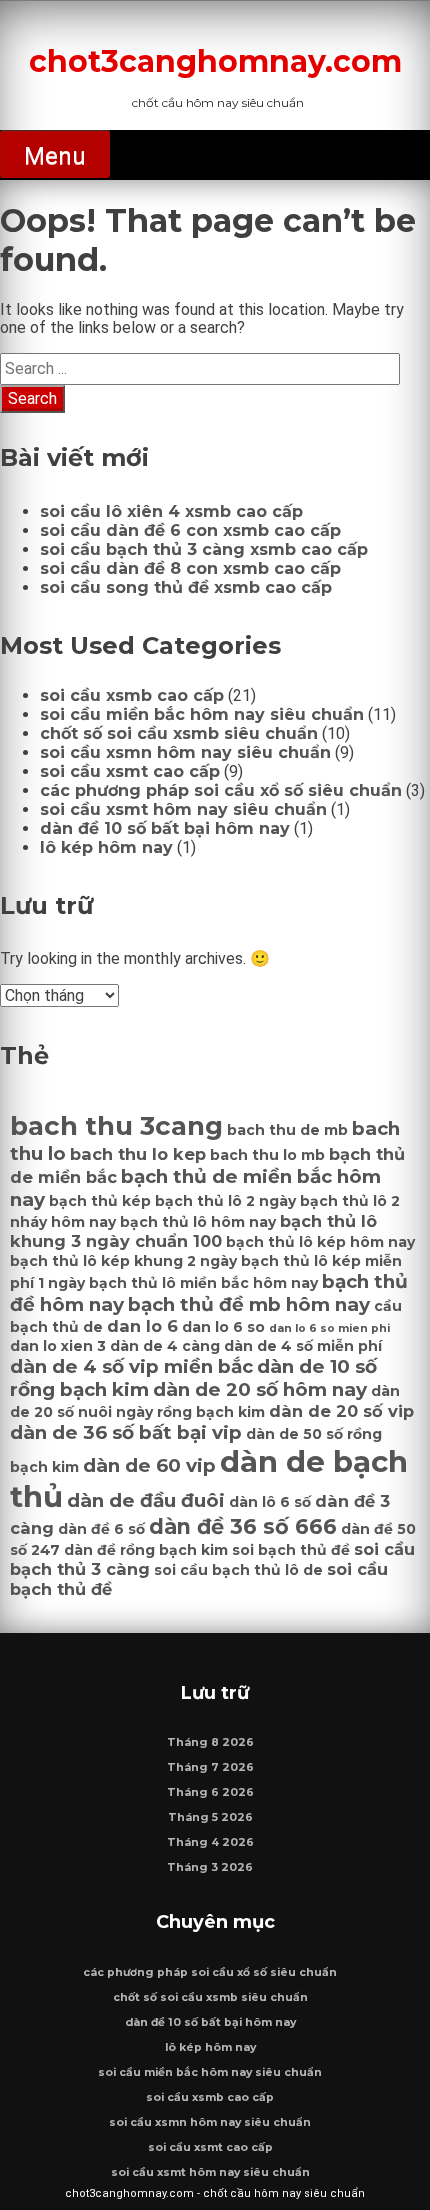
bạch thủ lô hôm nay (198, 1222)
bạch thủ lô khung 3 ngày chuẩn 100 (193, 1231)
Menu (55, 156)
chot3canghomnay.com (215, 61)
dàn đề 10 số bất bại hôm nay (165, 828)
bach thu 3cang (116, 1126)
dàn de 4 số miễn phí (303, 1346)
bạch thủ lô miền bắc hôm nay (203, 1283)
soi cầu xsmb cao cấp (132, 695)
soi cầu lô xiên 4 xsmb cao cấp (171, 511)
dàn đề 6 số (101, 1529)
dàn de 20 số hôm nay (260, 1389)
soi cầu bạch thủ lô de (238, 1570)
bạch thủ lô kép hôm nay (320, 1242)
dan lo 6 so (223, 1327)
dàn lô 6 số (270, 1502)
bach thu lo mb (267, 1155)
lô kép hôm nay (106, 847)
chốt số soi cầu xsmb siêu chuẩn (179, 733)
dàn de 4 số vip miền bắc (131, 1366)
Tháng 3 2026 (210, 1867)
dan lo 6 (142, 1326)
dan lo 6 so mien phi (329, 1328)
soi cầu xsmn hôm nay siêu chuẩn (185, 752)
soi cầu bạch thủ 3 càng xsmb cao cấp (204, 549)
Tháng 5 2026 (210, 1817)
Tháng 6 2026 (210, 1792)
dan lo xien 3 (58, 1346)
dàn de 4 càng (165, 1346)
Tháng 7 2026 (210, 1767)
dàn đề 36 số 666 (243, 1526)
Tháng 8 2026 (210, 1742)
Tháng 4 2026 (210, 1842)
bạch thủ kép (100, 1201)
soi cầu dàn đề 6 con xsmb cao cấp (190, 530)
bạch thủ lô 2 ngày (225, 1201)
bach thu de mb (287, 1130)
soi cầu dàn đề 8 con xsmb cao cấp (190, 568)
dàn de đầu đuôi (146, 1500)
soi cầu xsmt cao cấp (130, 771)
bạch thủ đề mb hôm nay (249, 1304)
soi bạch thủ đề (291, 1550)
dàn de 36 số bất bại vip (126, 1432)
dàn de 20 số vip (341, 1411)
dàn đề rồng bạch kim (146, 1550)
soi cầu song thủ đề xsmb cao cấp (186, 587)
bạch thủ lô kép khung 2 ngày (123, 1261)
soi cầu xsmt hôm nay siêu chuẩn (183, 809)
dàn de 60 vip (149, 1465)
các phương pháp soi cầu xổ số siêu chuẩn (221, 790)
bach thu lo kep (138, 1154)
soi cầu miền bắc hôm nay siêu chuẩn (202, 714)
